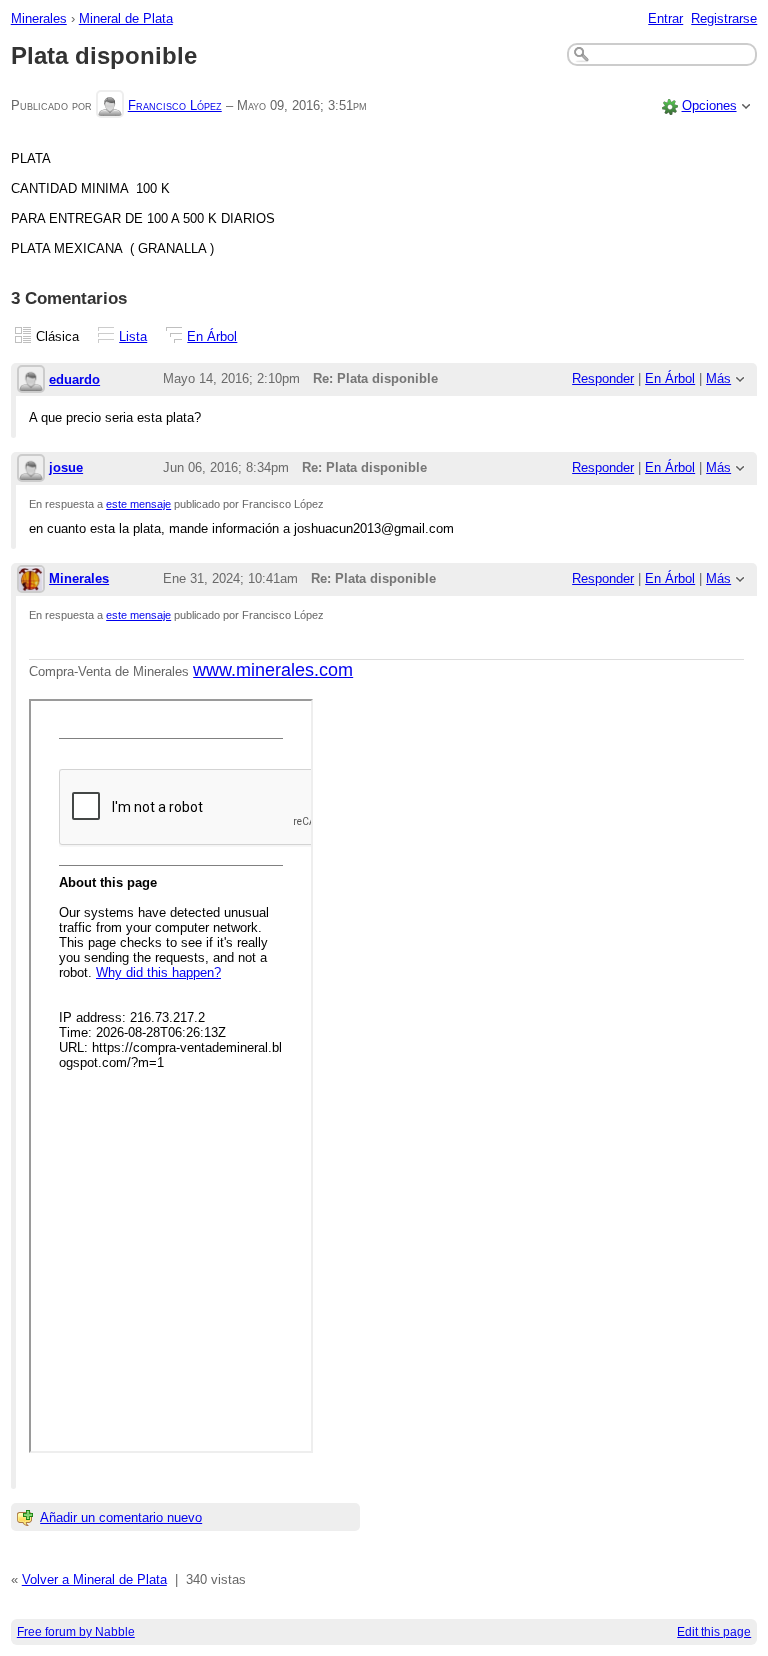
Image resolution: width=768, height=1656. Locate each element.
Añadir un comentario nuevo (121, 1517)
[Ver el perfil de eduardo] (31, 380)
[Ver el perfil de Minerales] (31, 580)
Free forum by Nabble (76, 1632)
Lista (133, 336)
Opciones (709, 105)
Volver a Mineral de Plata (94, 1579)
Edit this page (714, 1632)
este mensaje (138, 504)
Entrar (665, 18)
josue (66, 467)
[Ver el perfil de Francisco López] (110, 105)
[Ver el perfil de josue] (31, 469)
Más (718, 378)
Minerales (39, 18)
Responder (603, 378)
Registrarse (724, 18)
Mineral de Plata (126, 18)
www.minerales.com (273, 670)
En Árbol (212, 336)
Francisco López (175, 105)
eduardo (74, 379)
